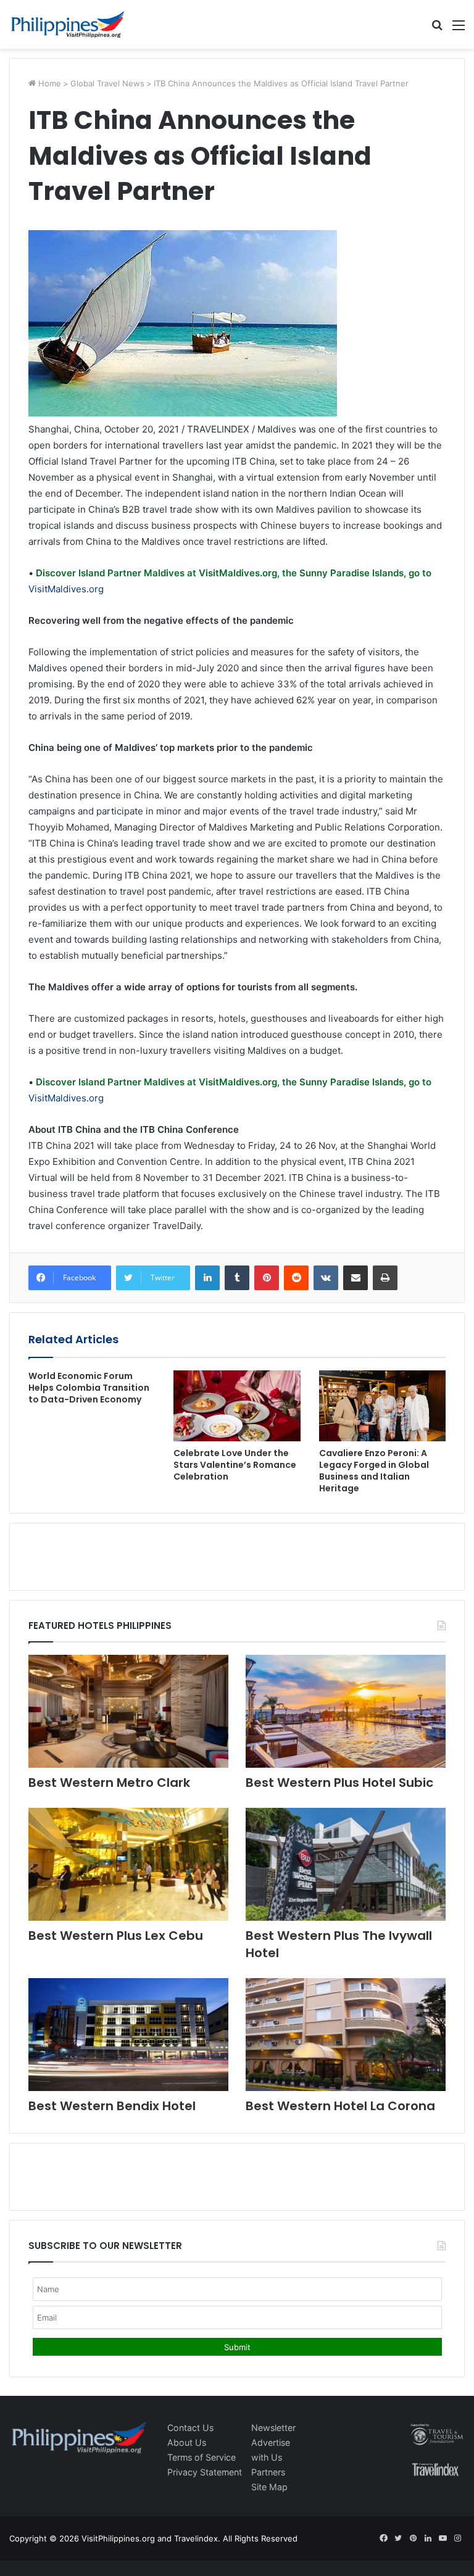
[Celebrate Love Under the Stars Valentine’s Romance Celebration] (237, 1406)
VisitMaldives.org (66, 589)
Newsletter (273, 2428)
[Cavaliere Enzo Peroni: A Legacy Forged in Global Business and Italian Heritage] (382, 1406)
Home (48, 83)
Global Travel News (107, 83)
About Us (187, 2442)
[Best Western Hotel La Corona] (346, 2035)
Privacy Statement (205, 2472)
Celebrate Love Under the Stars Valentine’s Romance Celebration (235, 1465)
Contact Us (190, 2428)
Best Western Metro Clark (109, 1783)
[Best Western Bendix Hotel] (128, 2035)
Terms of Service (202, 2457)
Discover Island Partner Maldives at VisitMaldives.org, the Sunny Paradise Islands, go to (232, 573)
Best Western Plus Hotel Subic (339, 1783)
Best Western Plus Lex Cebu (116, 1936)
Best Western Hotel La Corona (340, 2106)
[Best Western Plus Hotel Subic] (346, 1711)
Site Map (269, 2487)
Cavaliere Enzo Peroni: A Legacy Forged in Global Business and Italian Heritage (374, 1471)
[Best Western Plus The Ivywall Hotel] (346, 1864)
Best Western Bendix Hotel (112, 2106)
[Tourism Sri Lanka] (68, 24)
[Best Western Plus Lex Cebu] (128, 1864)
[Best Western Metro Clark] (128, 1711)
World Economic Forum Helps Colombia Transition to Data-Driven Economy (89, 1388)
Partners (268, 2472)
